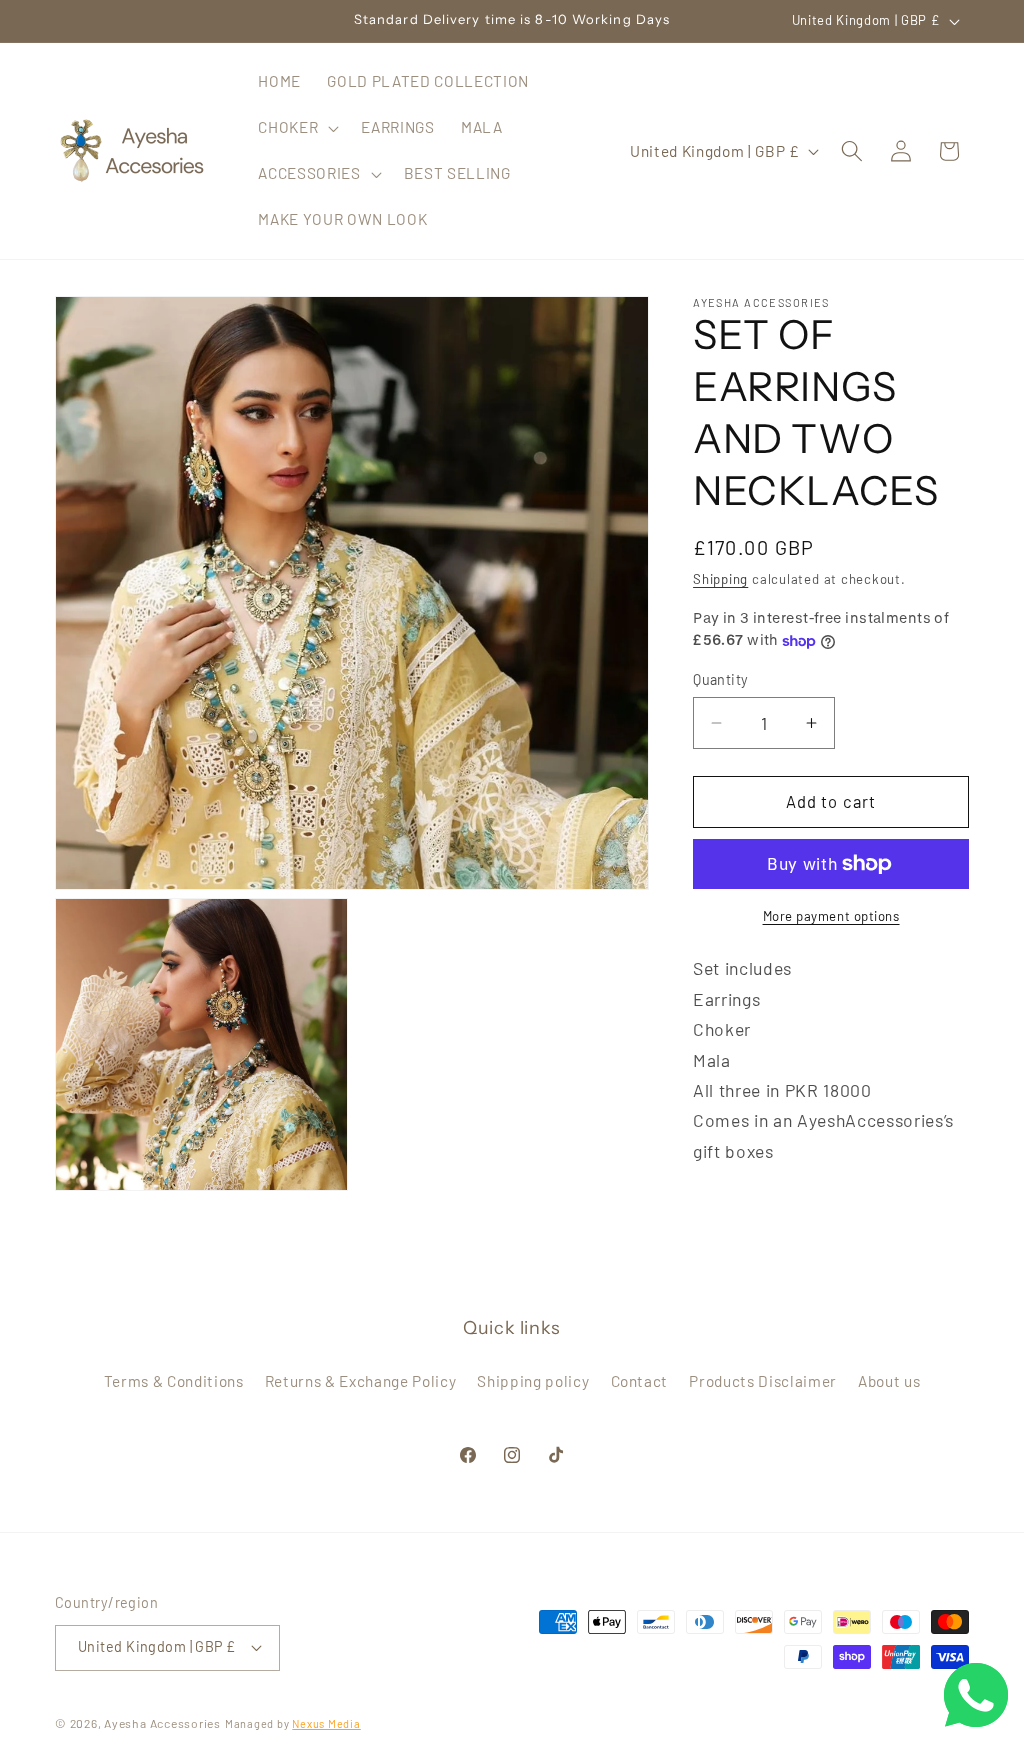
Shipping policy (533, 1381)
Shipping (720, 579)
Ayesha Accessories (162, 1723)
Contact (640, 1381)
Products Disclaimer (763, 1381)
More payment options (831, 916)
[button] (296, 128)
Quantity (721, 679)
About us (889, 1381)
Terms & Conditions (174, 1381)
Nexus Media (326, 1723)
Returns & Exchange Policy (361, 1381)
